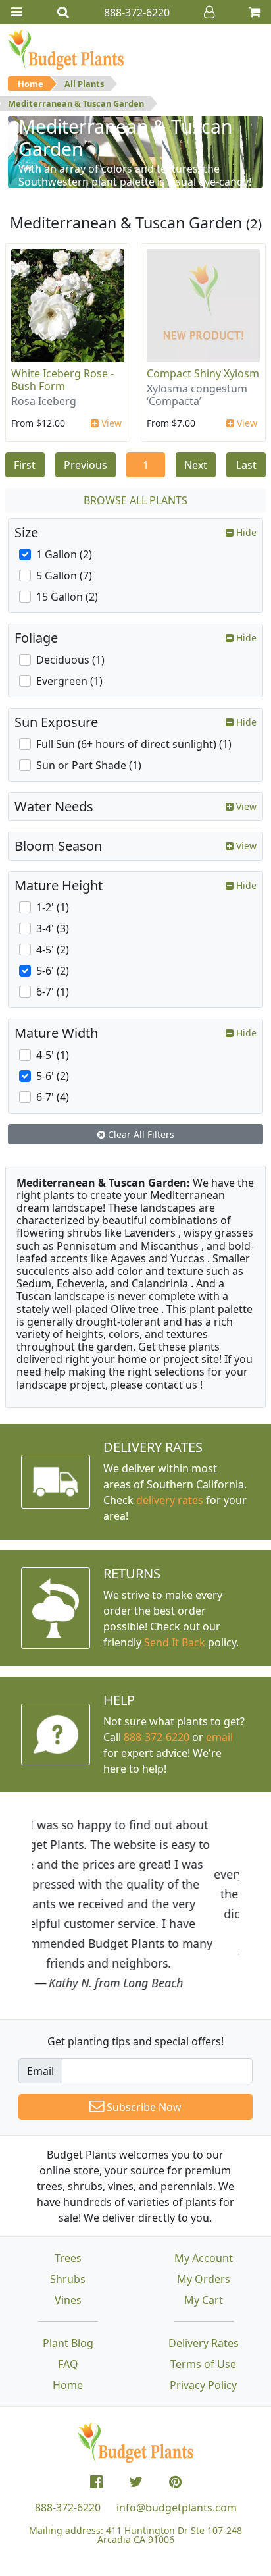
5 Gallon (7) (64, 576)
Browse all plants (135, 500)
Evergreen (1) (69, 681)
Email (40, 2071)
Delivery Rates (204, 2343)
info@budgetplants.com (177, 2508)
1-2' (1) (53, 907)
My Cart (204, 2300)
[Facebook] (96, 2482)
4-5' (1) (53, 1055)
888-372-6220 (157, 1737)
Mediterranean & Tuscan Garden (76, 103)
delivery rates (170, 1500)
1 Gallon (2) (64, 554)
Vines (68, 2300)
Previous (86, 465)
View (110, 423)
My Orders (204, 2279)
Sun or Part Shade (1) (89, 765)
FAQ (68, 2364)
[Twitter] (136, 2482)
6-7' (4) (53, 1097)
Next (196, 465)
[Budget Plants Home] (66, 49)
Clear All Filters (140, 1134)
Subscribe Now (143, 2107)
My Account (204, 2258)
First (25, 465)
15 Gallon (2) (67, 597)
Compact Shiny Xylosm (203, 373)
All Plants (84, 84)
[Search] (63, 12)
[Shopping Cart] (255, 12)
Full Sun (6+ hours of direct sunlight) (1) (134, 744)
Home (31, 84)
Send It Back (175, 1642)
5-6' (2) (53, 971)
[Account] (209, 12)
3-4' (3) (53, 928)
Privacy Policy (203, 2385)
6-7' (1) (53, 992)
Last (246, 465)
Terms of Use (203, 2364)
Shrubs (68, 2279)
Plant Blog (68, 2343)
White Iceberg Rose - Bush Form (62, 380)
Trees (68, 2258)
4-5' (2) (53, 950)
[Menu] (16, 12)
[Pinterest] (175, 2482)
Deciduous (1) (70, 660)
